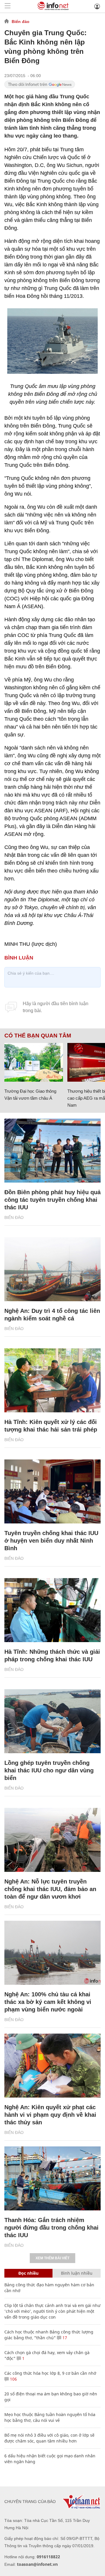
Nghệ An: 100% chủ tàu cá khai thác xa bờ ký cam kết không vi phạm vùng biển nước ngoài (48, 2002)
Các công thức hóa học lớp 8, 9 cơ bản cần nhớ (50, 2373)
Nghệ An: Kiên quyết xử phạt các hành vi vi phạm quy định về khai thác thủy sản (50, 2115)
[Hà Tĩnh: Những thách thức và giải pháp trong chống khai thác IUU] (52, 1610)
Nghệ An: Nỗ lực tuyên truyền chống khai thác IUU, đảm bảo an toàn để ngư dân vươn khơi (50, 1889)
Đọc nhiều (28, 2273)
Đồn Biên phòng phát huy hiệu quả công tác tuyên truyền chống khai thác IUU (52, 1200)
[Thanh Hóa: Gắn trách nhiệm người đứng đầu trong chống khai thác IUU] (52, 2178)
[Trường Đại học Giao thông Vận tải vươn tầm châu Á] (34, 1062)
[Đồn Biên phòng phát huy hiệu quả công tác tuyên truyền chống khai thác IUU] (52, 1151)
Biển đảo (21, 22)
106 (13, 2379)
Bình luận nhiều (77, 2273)
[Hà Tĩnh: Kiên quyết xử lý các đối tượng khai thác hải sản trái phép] (52, 1380)
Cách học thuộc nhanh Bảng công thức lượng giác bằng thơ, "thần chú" (49, 2335)
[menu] (8, 6)
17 (64, 2338)
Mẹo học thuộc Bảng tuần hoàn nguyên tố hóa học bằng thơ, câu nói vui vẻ (50, 2417)
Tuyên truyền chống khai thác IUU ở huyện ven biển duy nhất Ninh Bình (51, 1541)
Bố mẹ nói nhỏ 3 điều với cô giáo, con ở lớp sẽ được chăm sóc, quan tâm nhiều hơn (49, 2438)
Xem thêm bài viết (52, 2258)
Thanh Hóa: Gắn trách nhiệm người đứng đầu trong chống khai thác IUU (51, 2228)
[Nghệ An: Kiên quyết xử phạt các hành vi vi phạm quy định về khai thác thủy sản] (52, 2066)
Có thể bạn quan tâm (38, 1036)
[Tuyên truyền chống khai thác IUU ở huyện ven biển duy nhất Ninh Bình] (52, 1491)
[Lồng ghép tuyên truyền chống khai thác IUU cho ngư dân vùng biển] (52, 1721)
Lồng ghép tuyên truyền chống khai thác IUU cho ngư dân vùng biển (49, 1770)
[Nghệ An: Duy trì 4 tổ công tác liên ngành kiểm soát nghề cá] (52, 1269)
